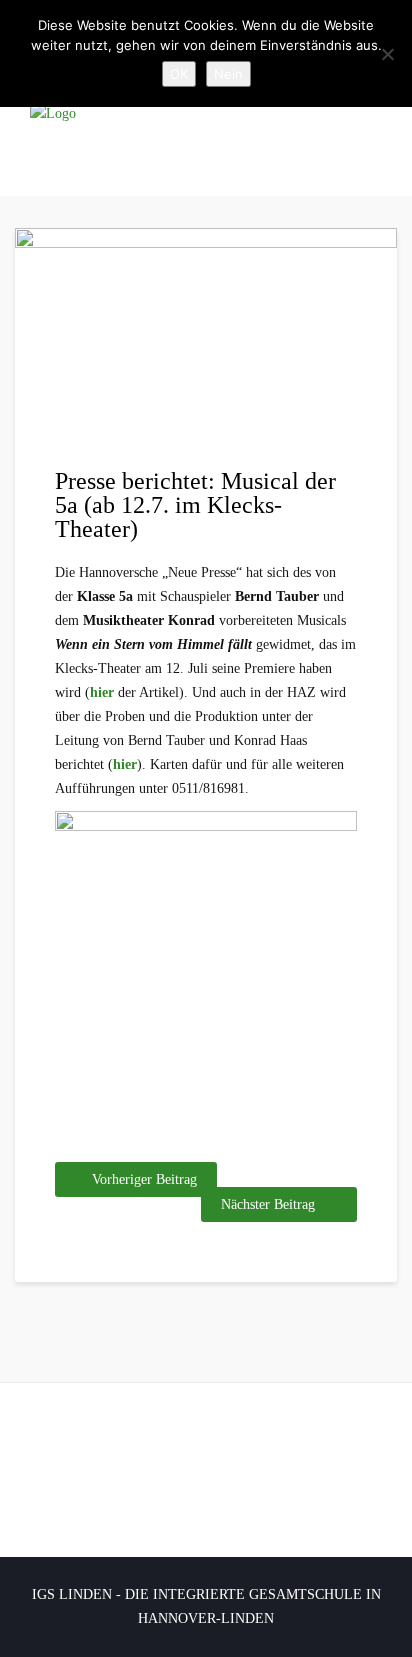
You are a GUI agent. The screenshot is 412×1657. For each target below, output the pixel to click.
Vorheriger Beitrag (144, 1179)
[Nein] (387, 54)
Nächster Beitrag (268, 1204)
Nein (228, 74)
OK (179, 74)
